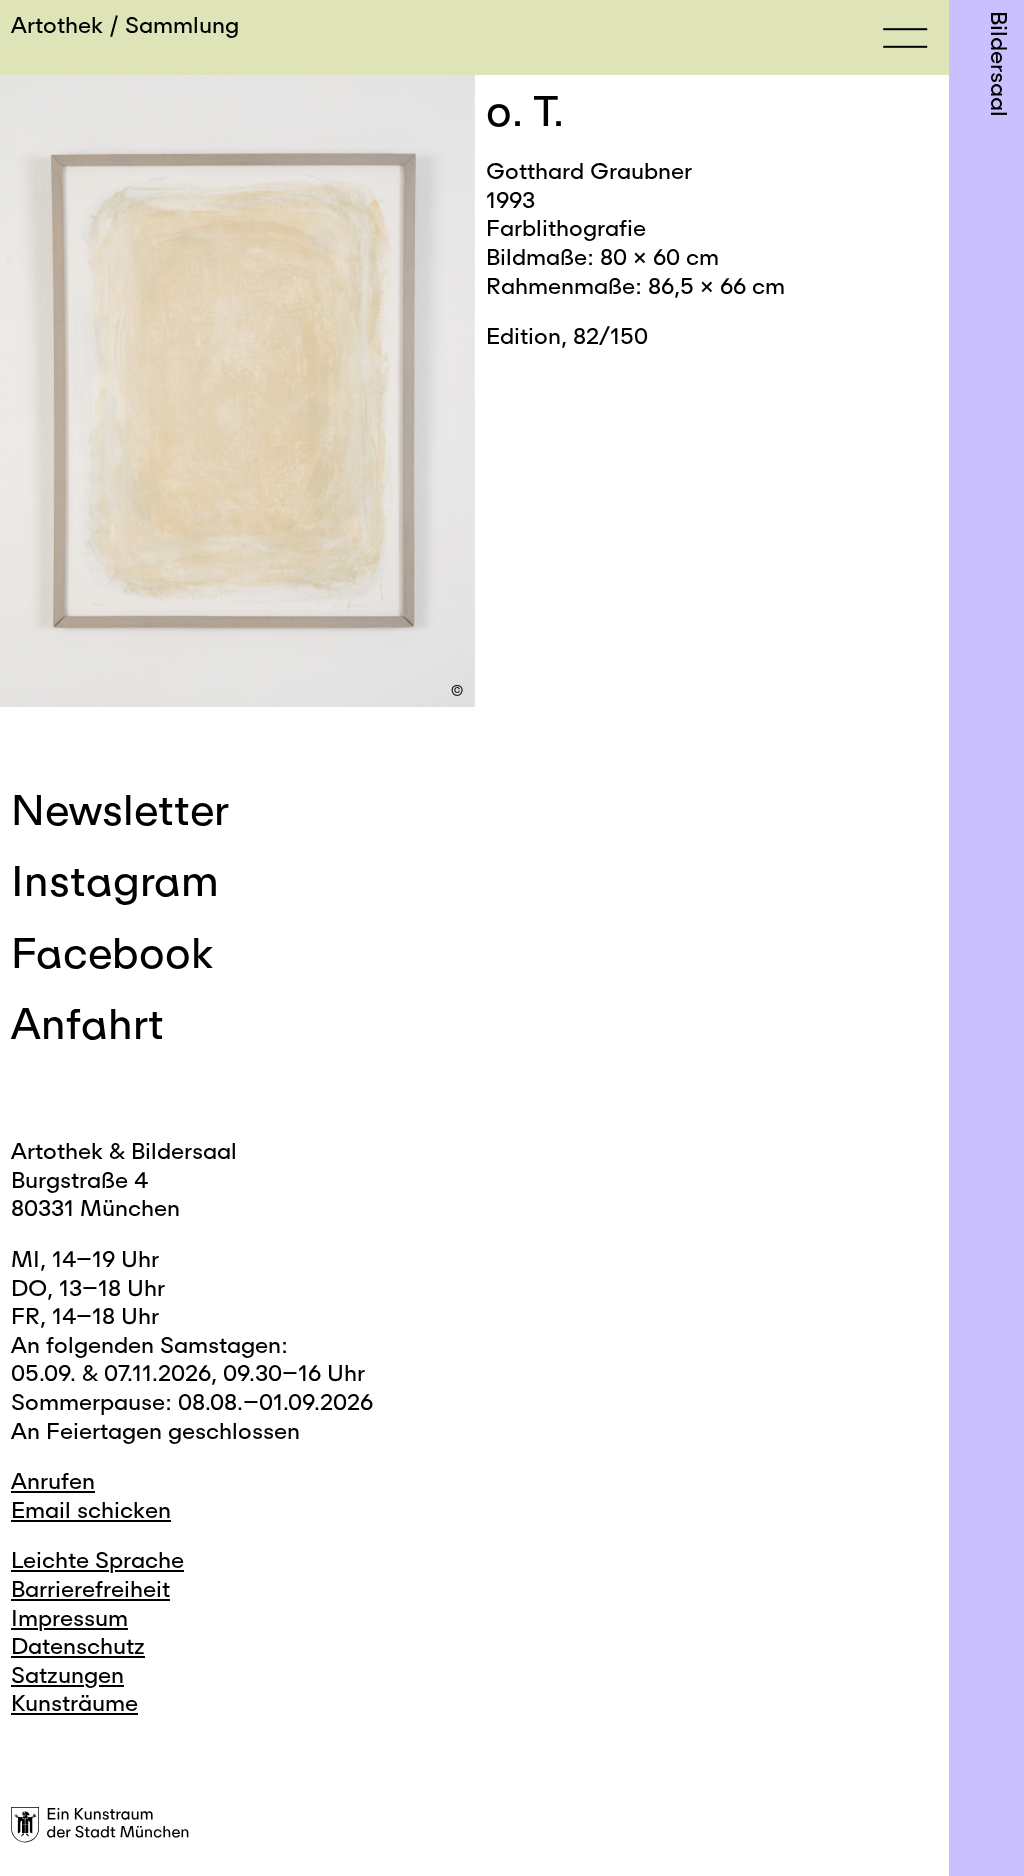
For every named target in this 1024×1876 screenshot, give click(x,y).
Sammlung (182, 24)
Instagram (115, 880)
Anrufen (53, 1480)
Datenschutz (78, 1645)
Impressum (69, 1617)
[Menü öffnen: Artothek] (905, 37)
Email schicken (91, 1509)
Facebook (112, 952)
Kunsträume (74, 1702)
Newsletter (120, 809)
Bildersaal (999, 64)
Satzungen (67, 1674)
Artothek (57, 24)
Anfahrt (87, 1023)
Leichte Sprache (97, 1559)
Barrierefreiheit (90, 1588)
